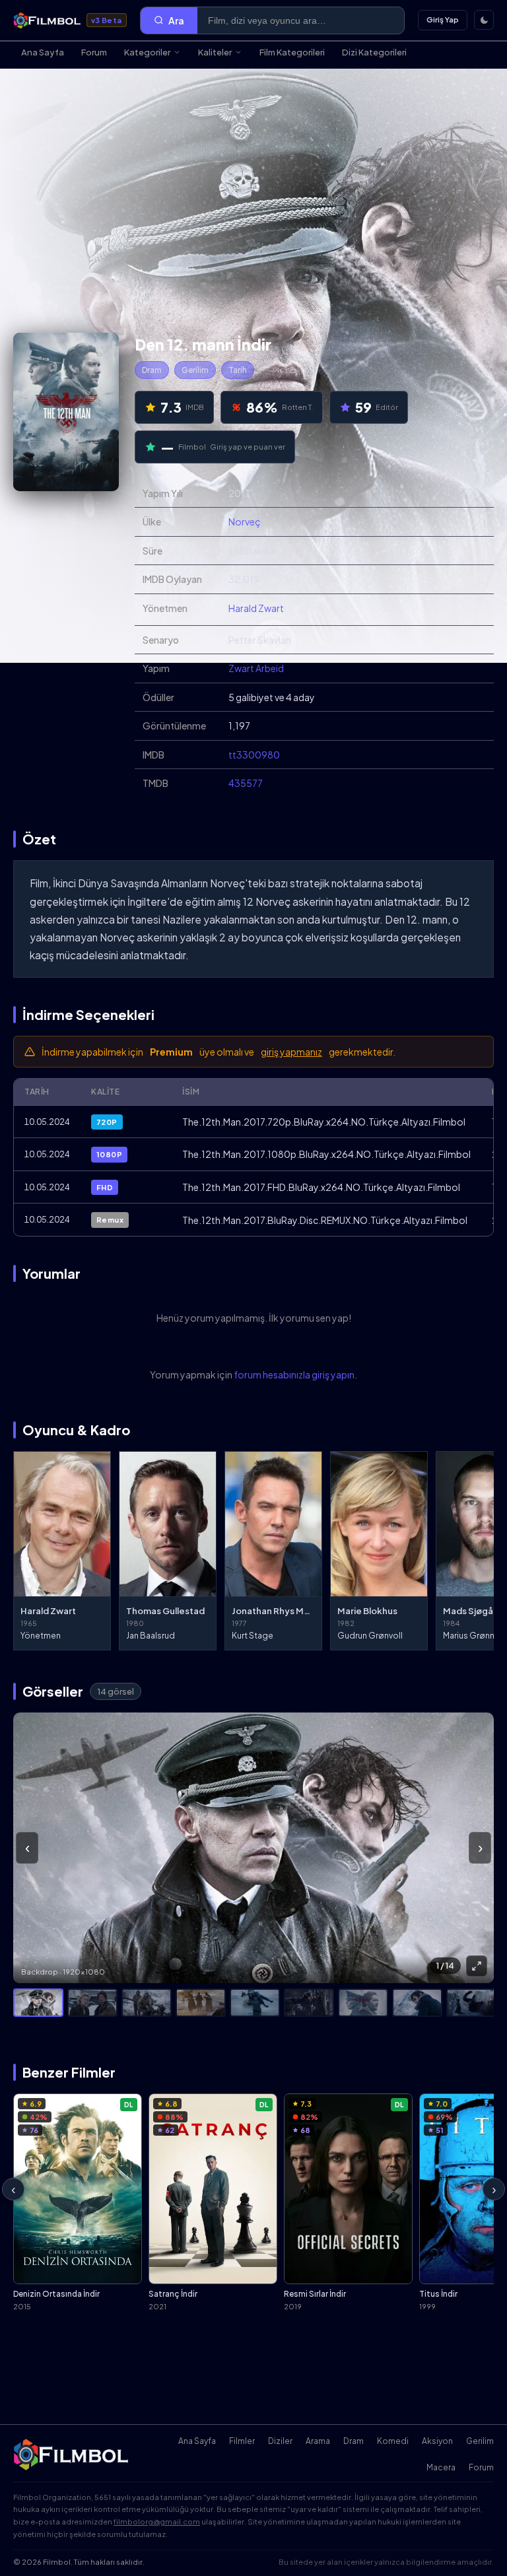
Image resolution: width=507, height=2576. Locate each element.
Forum (94, 52)
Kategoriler (147, 52)
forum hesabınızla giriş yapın (294, 1374)
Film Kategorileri (292, 52)
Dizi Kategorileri (374, 52)
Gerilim (195, 370)
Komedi (393, 2441)
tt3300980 (254, 755)
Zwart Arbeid (256, 668)
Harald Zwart (256, 608)
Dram (152, 370)
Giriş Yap (443, 19)
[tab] (38, 2003)
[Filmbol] (72, 2455)
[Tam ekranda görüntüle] (477, 1966)
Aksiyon (437, 2441)
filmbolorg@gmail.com (157, 2522)
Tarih (238, 370)
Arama (318, 2441)
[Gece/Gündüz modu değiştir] (484, 20)
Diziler (280, 2441)
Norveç (245, 522)
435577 (246, 783)
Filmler (242, 2441)
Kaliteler (215, 52)
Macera (441, 2467)
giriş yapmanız (291, 1052)
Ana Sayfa (43, 52)
